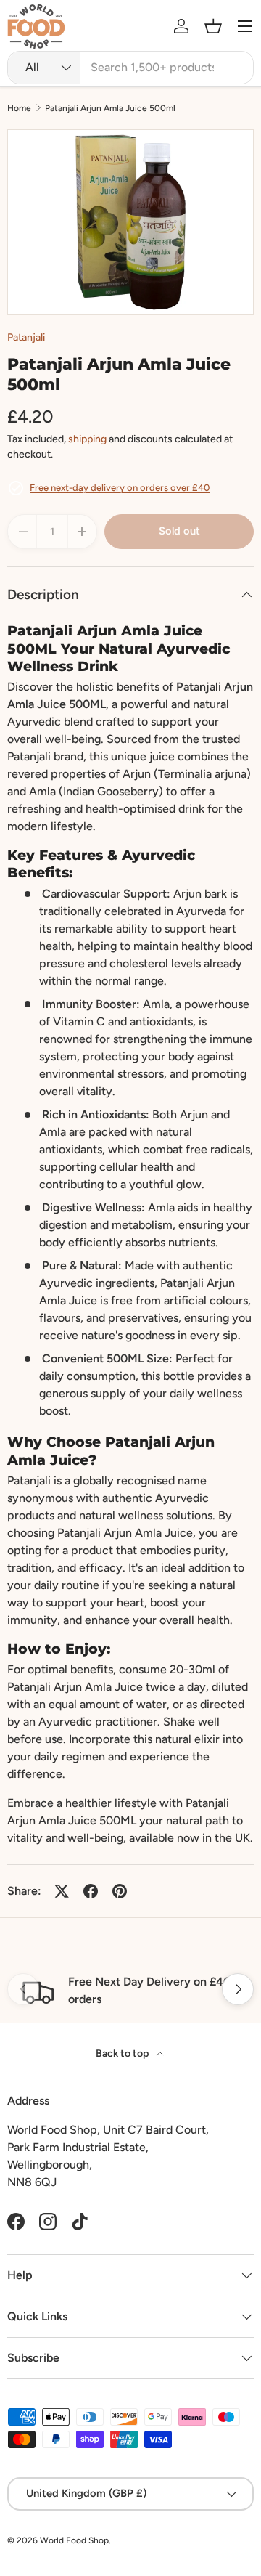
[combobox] (130, 68)
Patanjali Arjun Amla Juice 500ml (110, 108)
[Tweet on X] (62, 1891)
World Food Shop (74, 2540)
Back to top (123, 2053)
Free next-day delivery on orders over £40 (120, 488)
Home (19, 108)
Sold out (179, 531)
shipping (87, 439)
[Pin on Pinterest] (120, 1891)
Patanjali (26, 337)
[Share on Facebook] (91, 1891)
